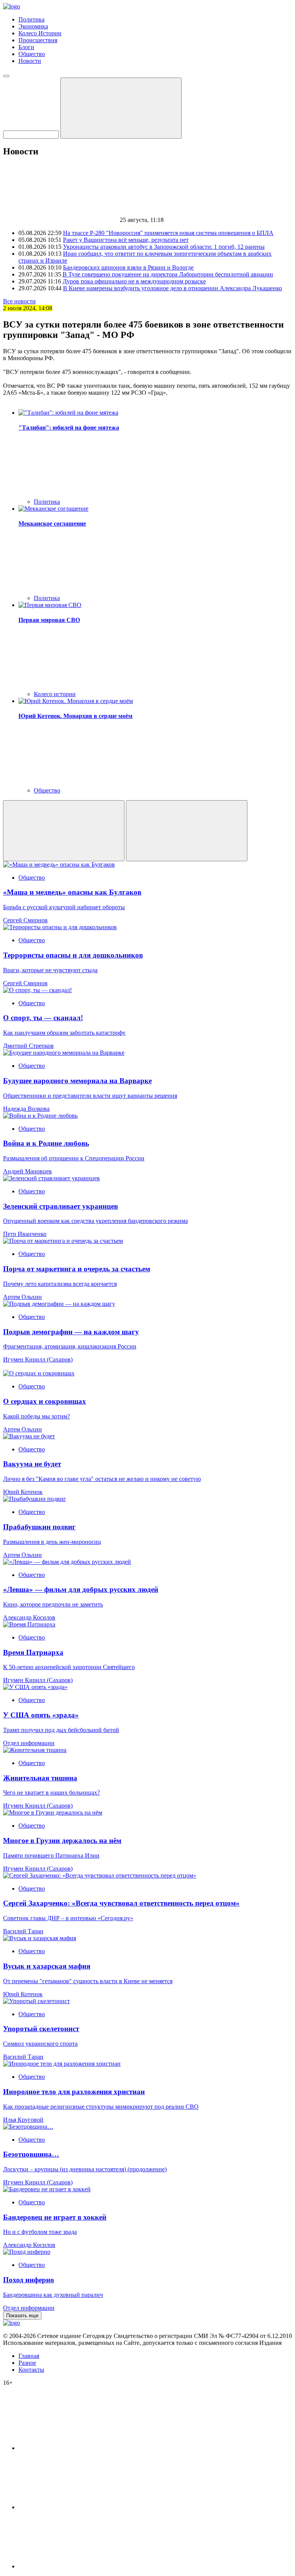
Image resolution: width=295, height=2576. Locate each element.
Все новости (19, 301)
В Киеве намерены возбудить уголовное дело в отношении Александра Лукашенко (172, 288)
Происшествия (38, 40)
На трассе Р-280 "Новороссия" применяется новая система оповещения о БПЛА (168, 233)
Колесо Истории (40, 33)
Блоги (26, 47)
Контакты (31, 2370)
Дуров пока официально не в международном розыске (134, 281)
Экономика (33, 26)
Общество (32, 54)
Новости (30, 61)
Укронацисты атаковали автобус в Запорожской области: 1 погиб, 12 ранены (164, 247)
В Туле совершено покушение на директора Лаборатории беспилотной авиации (168, 274)
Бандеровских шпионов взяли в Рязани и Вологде (128, 267)
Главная (29, 2356)
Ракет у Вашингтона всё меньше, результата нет (126, 240)
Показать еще (22, 2315)
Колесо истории (55, 694)
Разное (27, 2363)
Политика (31, 19)
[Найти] (121, 108)
